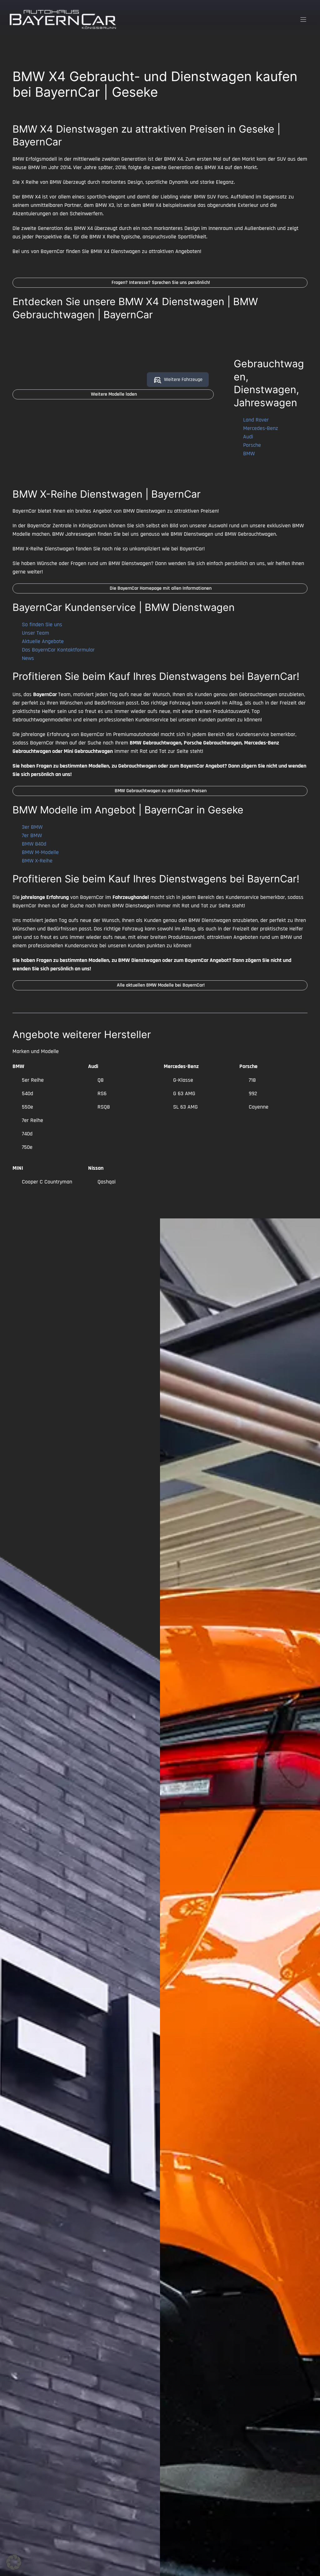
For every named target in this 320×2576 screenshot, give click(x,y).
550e (27, 1107)
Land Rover (256, 420)
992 (253, 1093)
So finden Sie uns (42, 624)
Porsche (252, 445)
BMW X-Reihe (37, 861)
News (28, 658)
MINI (18, 1168)
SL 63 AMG (185, 1107)
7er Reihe (32, 1120)
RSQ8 (104, 1107)
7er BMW (32, 835)
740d (27, 1134)
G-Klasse (183, 1080)
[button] (14, 2562)
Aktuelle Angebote (43, 641)
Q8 (100, 1080)
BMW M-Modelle (40, 852)
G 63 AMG (184, 1093)
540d (27, 1093)
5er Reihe (33, 1080)
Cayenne (259, 1107)
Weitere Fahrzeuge (183, 380)
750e (27, 1147)
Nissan (96, 1168)
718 (252, 1080)
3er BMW (32, 827)
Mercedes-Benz (261, 428)
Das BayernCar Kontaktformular (58, 650)
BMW (249, 454)
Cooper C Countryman (47, 1182)
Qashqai (107, 1182)
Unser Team (35, 633)
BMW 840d (34, 844)
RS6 (102, 1093)
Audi (248, 437)
